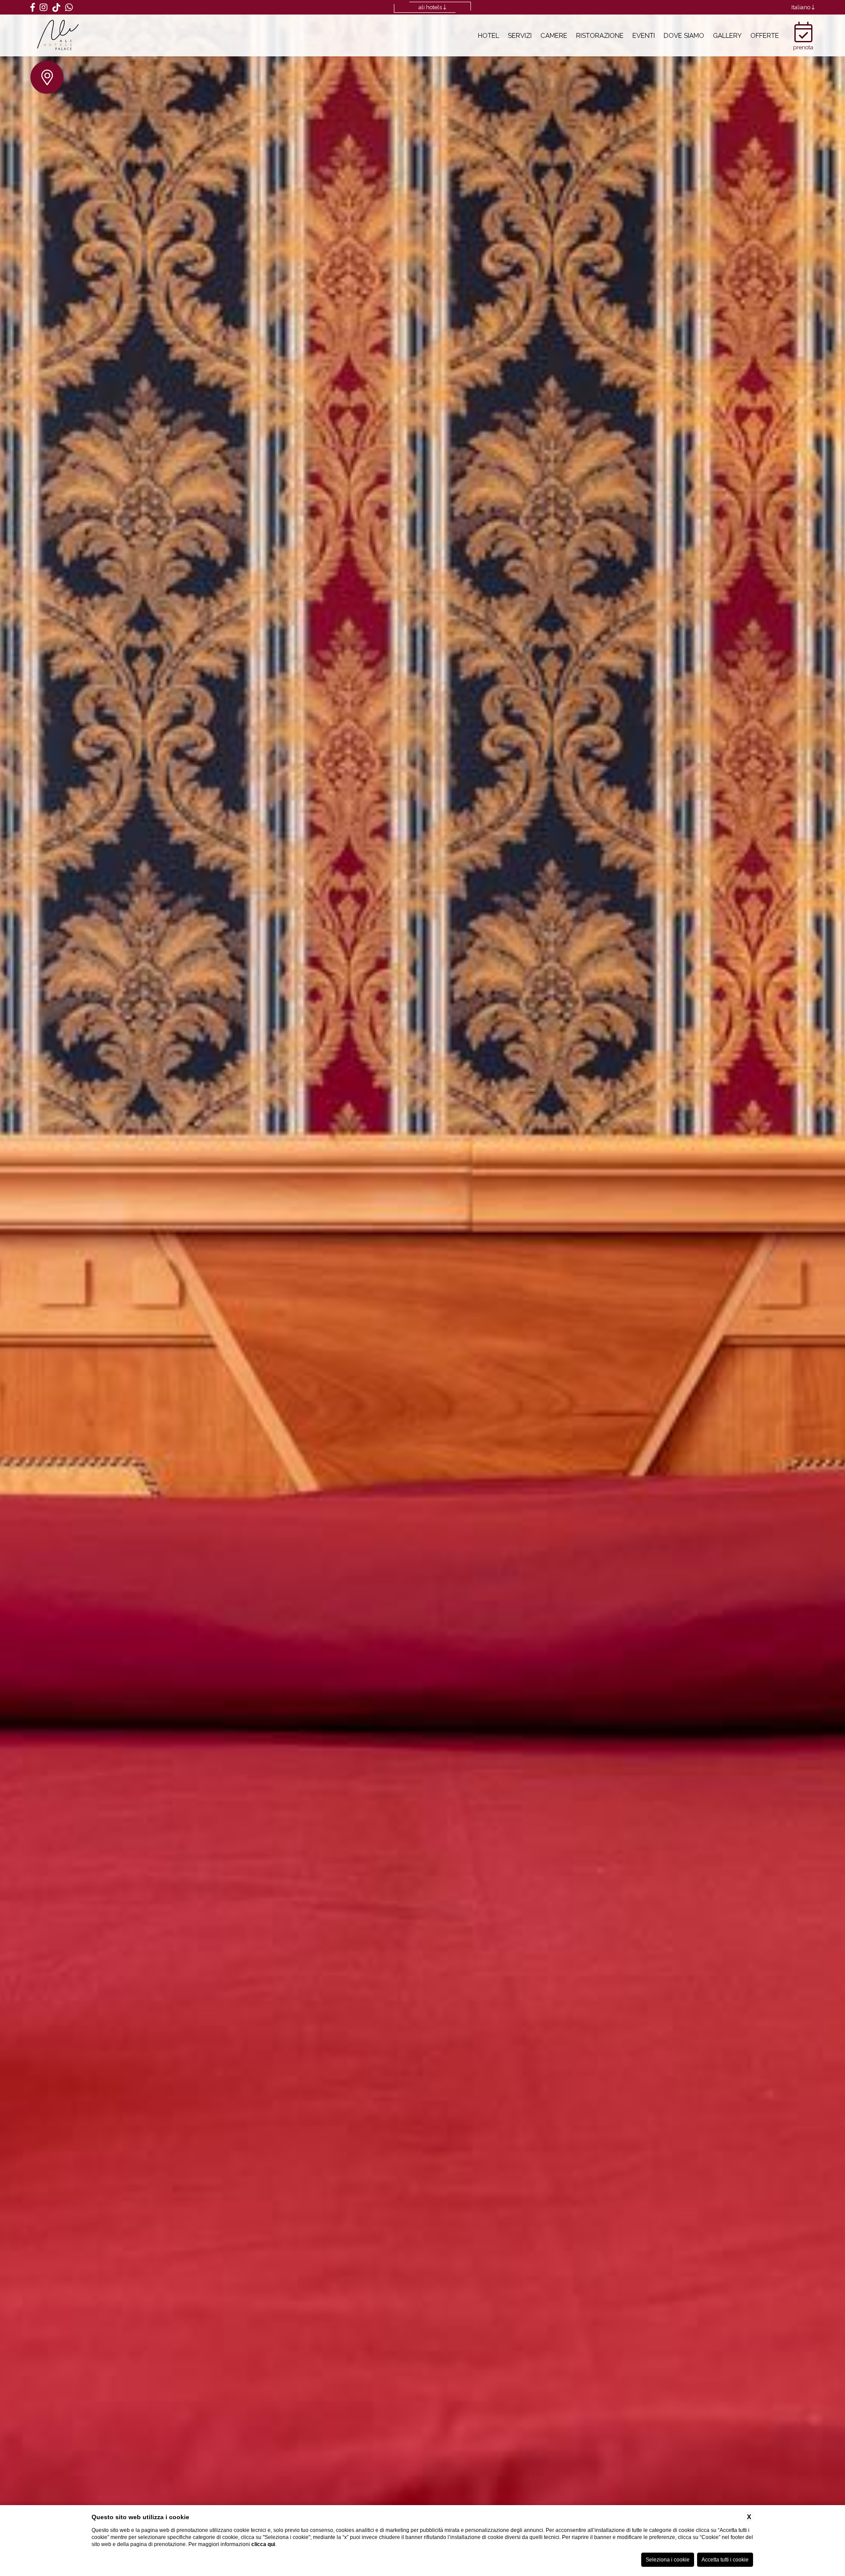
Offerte (765, 35)
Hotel (489, 35)
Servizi (520, 35)
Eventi (644, 35)
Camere (554, 35)
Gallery (727, 35)
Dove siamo (684, 35)
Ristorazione (600, 35)
